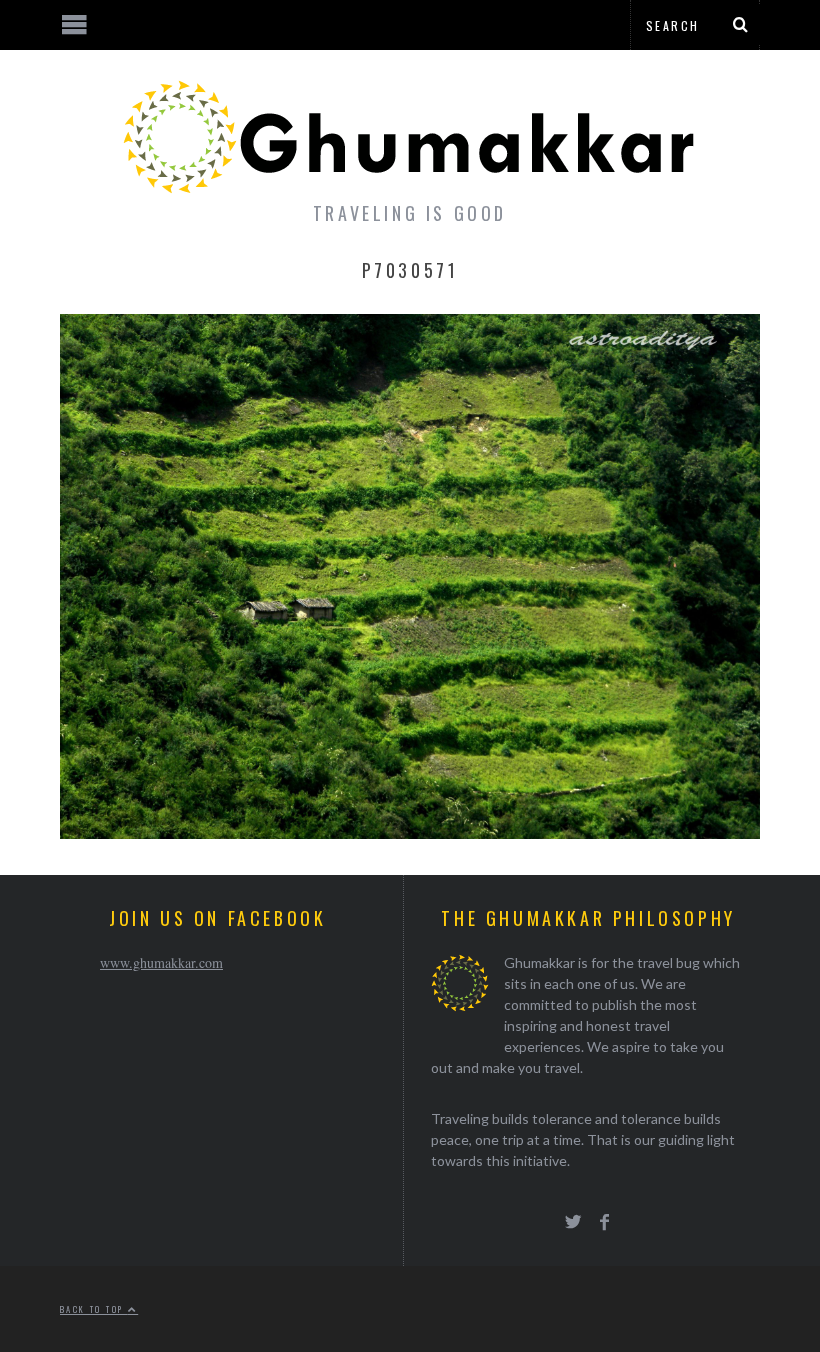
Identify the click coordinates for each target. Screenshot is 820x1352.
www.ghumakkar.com (161, 962)
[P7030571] (410, 832)
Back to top (94, 1309)
